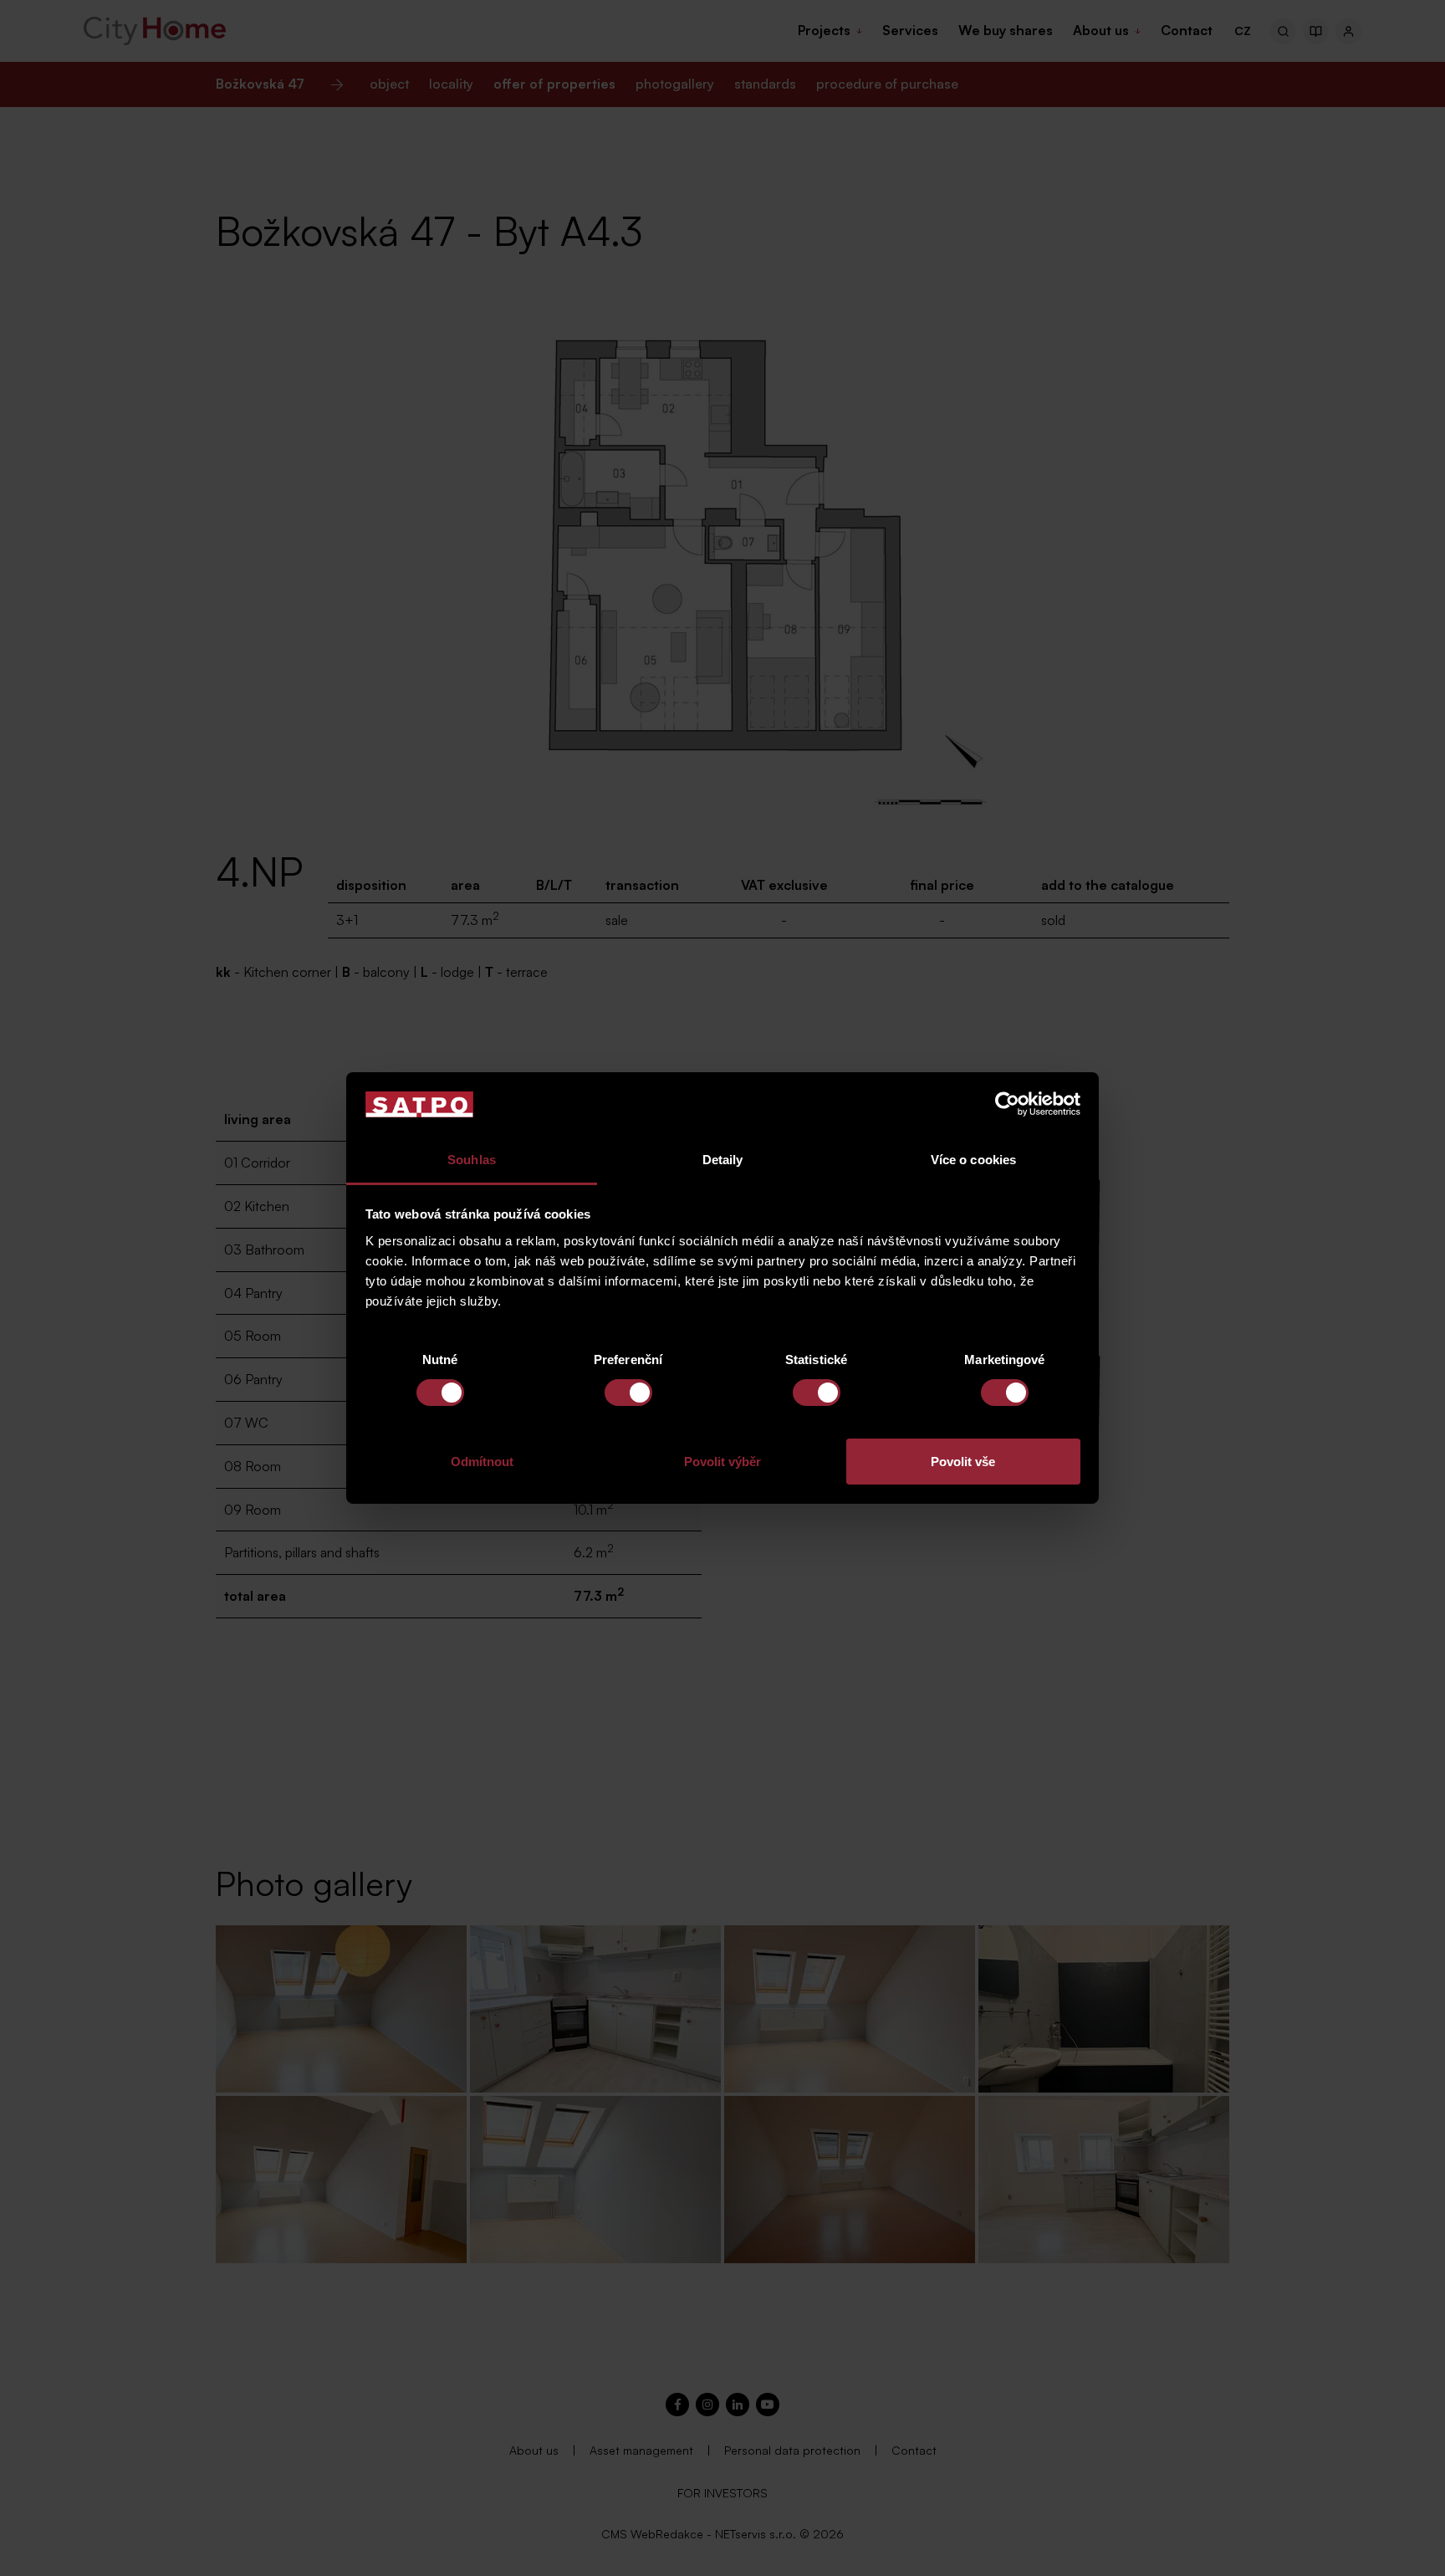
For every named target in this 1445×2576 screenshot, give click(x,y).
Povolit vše (963, 1462)
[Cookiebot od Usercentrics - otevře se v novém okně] (1007, 1104)
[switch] (628, 1393)
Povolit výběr (722, 1462)
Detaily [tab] (723, 1160)
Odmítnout (482, 1462)
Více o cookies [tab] (973, 1160)
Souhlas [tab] (472, 1160)
